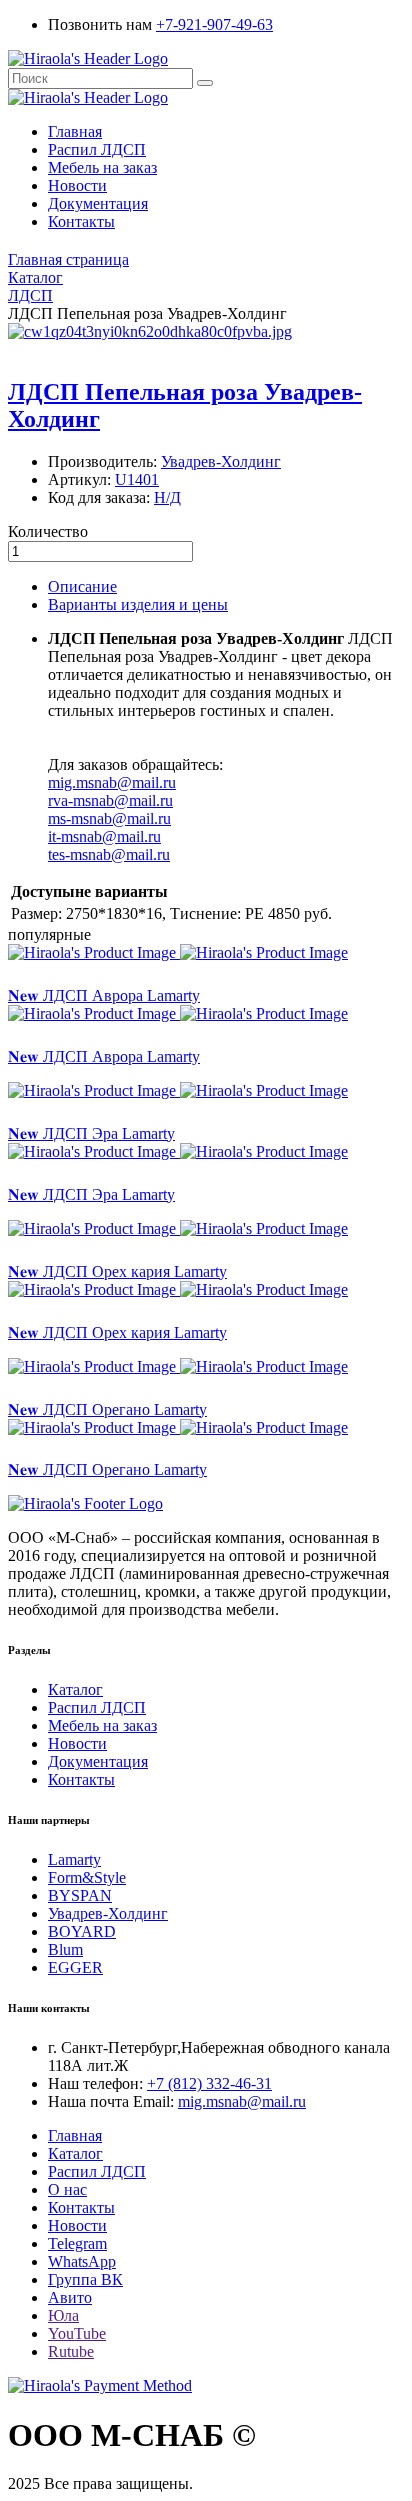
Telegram (77, 2243)
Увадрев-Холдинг (108, 1913)
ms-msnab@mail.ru (109, 818)
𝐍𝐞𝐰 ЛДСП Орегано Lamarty (107, 1409)
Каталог (75, 1689)
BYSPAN (80, 1895)
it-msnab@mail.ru (104, 836)
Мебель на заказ (102, 167)
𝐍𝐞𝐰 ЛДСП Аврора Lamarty (104, 995)
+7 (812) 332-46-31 (209, 2083)
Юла (63, 2315)
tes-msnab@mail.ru (109, 854)
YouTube (77, 2333)
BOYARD (82, 1931)
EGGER (75, 1967)
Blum (65, 1949)
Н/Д (167, 497)
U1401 (137, 479)
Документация (98, 203)
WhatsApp (82, 2261)
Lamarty (74, 1859)
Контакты (81, 221)
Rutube (71, 2351)
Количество (48, 531)
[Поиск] (205, 83)
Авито (70, 2297)
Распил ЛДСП (97, 149)
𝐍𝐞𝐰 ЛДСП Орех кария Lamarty (117, 1271)
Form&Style (87, 1877)
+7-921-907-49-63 (214, 24)
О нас (67, 2189)
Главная (75, 131)
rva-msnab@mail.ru (110, 800)
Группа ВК (85, 2279)
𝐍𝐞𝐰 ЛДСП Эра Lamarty (91, 1133)
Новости (77, 185)
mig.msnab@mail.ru (112, 782)
